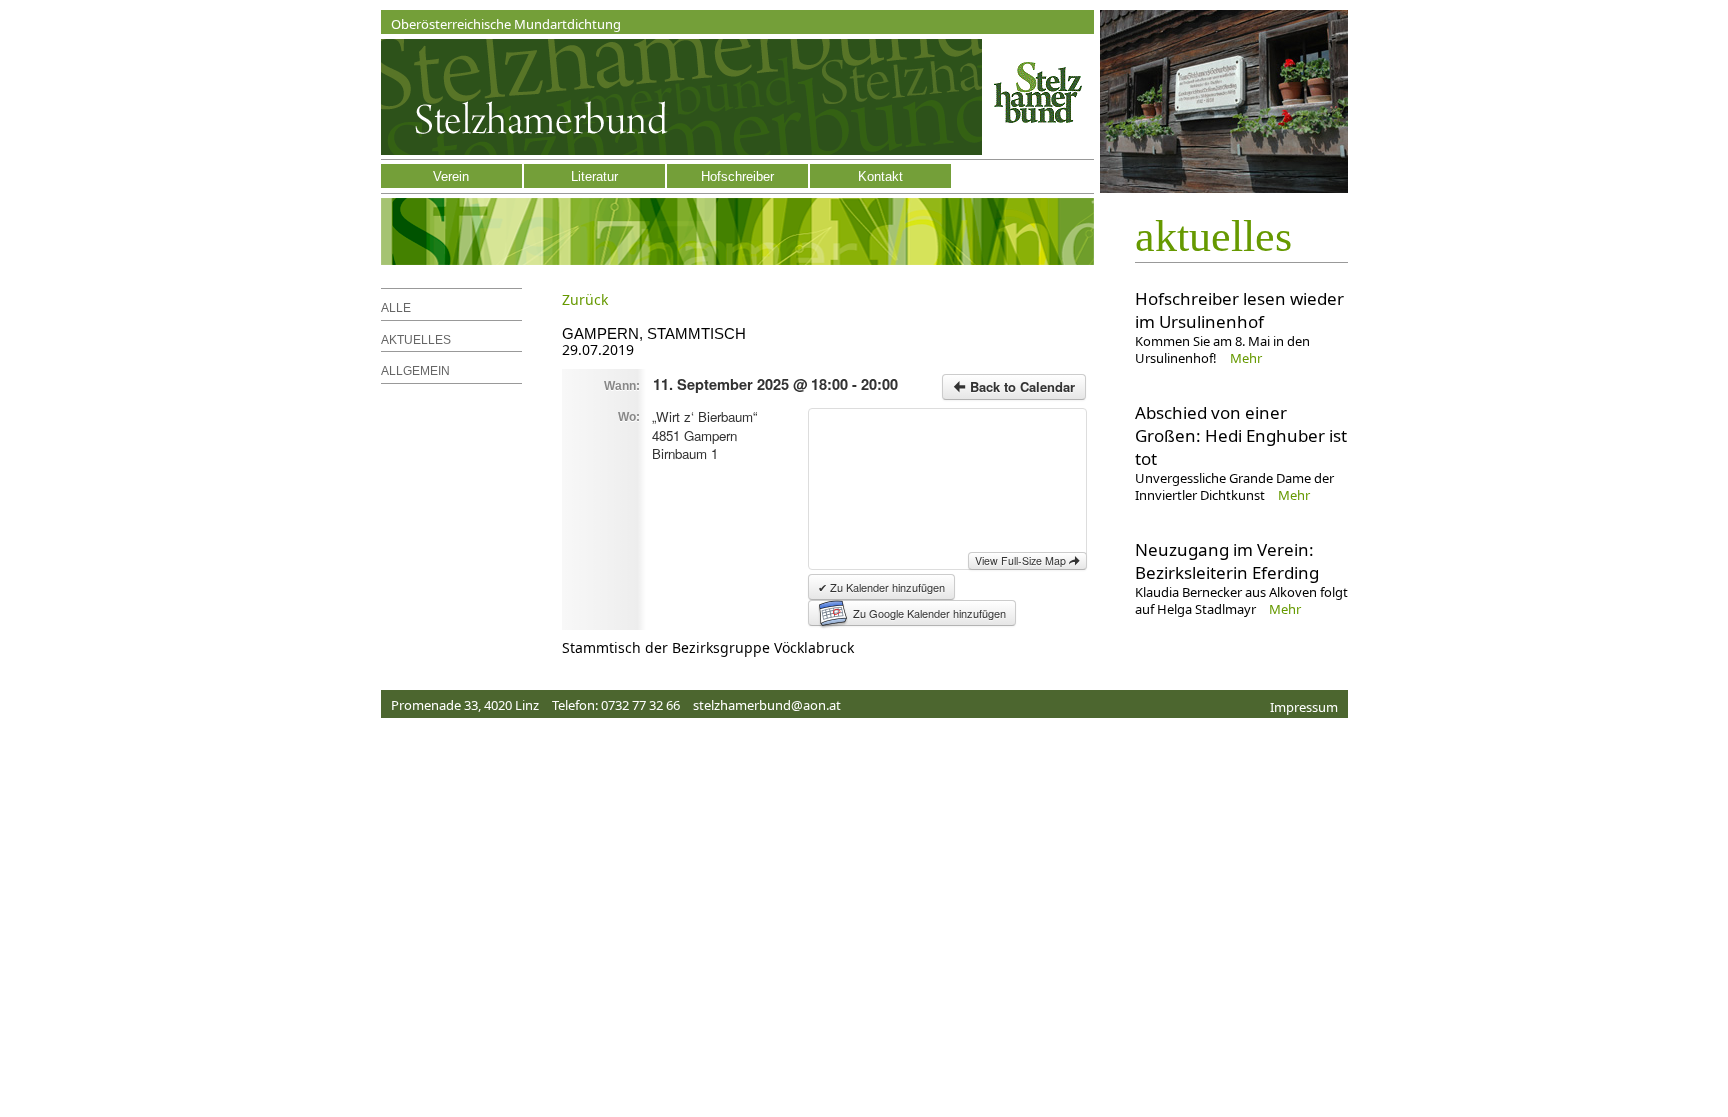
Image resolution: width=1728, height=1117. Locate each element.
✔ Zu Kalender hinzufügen (881, 587)
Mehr (1246, 358)
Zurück (585, 299)
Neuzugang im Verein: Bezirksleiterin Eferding (1227, 561)
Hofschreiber (737, 176)
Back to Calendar (1020, 386)
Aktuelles (416, 340)
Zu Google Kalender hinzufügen (929, 613)
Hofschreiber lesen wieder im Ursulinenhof (1239, 310)
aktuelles (1213, 236)
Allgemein (415, 371)
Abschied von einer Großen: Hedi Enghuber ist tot (1241, 435)
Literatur (594, 176)
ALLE (396, 308)
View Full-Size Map (1022, 560)
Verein (451, 176)
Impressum (1304, 707)
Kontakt (880, 176)
